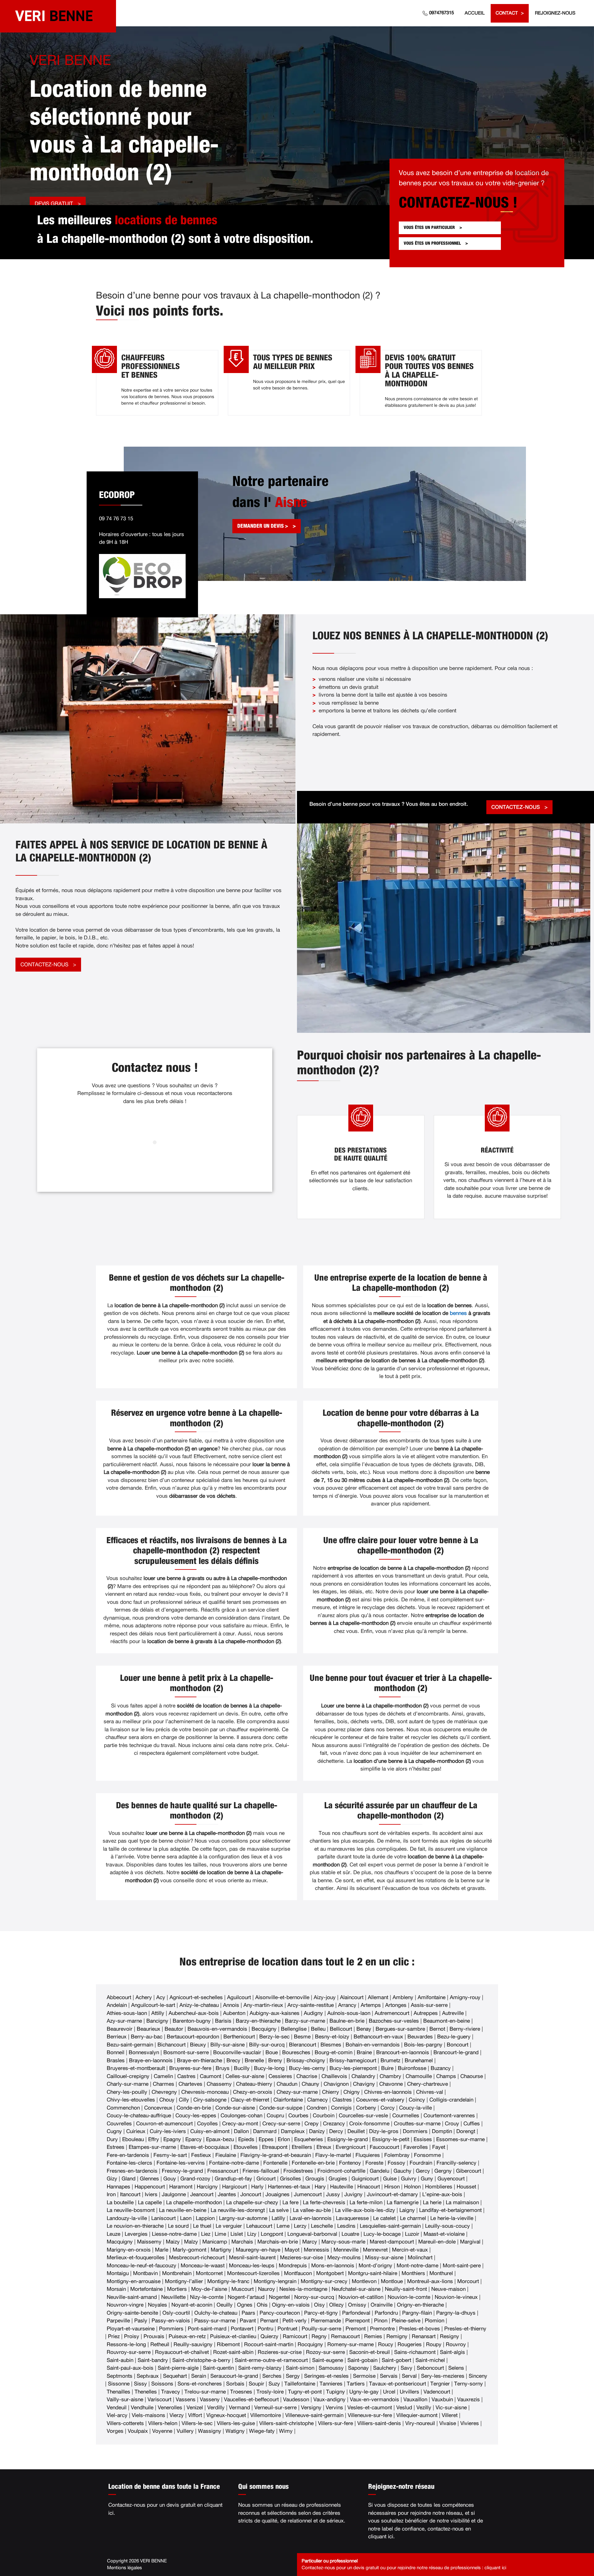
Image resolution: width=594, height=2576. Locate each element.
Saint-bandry (153, 2360)
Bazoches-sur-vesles (394, 2021)
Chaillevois (334, 2076)
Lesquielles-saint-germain (390, 2226)
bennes (458, 1313)
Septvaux (148, 2376)
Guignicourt (365, 2179)
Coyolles (207, 2124)
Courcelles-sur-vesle (363, 2116)
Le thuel (202, 2226)
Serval (409, 2376)
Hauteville (342, 2187)
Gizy (112, 2179)
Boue (272, 2052)
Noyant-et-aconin (192, 2305)
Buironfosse (412, 2068)
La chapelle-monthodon (194, 2202)
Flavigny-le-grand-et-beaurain (276, 2155)
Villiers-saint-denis (379, 2423)
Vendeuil (117, 2408)
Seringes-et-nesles (326, 2376)
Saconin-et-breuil (370, 2352)
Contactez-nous (516, 807)
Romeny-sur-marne (351, 2344)
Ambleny (403, 1997)
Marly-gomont (189, 2250)
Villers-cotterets (125, 2423)
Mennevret (375, 2250)
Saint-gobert (396, 2360)
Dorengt (466, 2131)
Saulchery (385, 2368)
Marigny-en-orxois (129, 2250)
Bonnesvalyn (144, 2052)
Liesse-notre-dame (174, 2234)
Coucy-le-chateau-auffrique (139, 2116)
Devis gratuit (54, 204)
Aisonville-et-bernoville (282, 1997)
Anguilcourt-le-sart (153, 2005)
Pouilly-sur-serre (321, 2329)
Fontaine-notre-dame (234, 2163)
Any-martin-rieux (263, 2005)
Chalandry (363, 2076)
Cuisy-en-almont (210, 2131)
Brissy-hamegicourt (353, 2061)
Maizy (173, 2242)
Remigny (397, 2336)
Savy (407, 2368)
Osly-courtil (176, 2313)
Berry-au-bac (147, 2037)
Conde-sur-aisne (235, 2108)
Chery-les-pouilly (127, 2092)
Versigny (311, 2408)
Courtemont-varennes (449, 2116)
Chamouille (419, 2076)
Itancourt (130, 2194)
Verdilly (216, 2408)
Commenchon (123, 2108)
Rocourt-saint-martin (269, 2344)
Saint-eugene (328, 2360)
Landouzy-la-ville (127, 2218)
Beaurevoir (120, 2029)
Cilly (184, 2100)
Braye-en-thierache (200, 2061)
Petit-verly (295, 2321)
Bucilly (242, 2068)
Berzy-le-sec (274, 2037)
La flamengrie (403, 2202)
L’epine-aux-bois (442, 2194)
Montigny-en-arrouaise (134, 2281)
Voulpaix (138, 2431)
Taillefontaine (300, 2384)
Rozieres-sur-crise (280, 2352)
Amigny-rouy (465, 1997)
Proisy (132, 2336)
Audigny (313, 2013)
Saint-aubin (120, 2360)
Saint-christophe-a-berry (201, 2360)
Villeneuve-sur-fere (370, 2415)
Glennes (149, 2179)
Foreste (374, 2163)
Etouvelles (246, 2147)
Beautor (174, 2029)
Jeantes (227, 2194)
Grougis (315, 2179)
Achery (144, 1997)
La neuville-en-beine (183, 2210)
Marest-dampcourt (392, 2242)
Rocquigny (310, 2344)
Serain (199, 2376)
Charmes (164, 2084)
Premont (356, 2329)
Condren (317, 2108)
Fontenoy (350, 2163)
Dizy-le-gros (384, 2131)
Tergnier (440, 2384)
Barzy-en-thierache (258, 2021)
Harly (257, 2187)
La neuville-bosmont (131, 2210)
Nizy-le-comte (207, 2297)
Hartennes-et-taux (289, 2187)
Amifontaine (432, 1997)
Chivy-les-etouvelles (131, 2100)
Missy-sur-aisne (384, 2258)
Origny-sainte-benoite (132, 2313)
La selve (279, 2210)
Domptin (442, 2131)
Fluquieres (368, 2155)
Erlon (284, 2139)
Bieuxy (198, 2045)
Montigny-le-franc (228, 2281)
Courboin (324, 2116)
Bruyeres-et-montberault (136, 2068)
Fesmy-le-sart (170, 2155)
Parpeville (118, 2321)
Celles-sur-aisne (245, 2076)
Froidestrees (298, 2171)
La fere (291, 2202)
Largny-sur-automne (243, 2218)
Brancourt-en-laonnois (403, 2052)
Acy (161, 1997)
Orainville (382, 2305)
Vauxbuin (442, 2400)
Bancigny (157, 2021)
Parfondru (386, 2313)
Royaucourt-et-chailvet (182, 2352)
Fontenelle (275, 2163)
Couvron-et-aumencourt (164, 2124)
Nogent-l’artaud (246, 2297)
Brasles (116, 2061)
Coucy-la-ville (415, 2108)
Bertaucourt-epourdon (193, 2037)
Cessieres (280, 2076)
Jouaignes (278, 2194)
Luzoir (412, 2234)
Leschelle (322, 2226)
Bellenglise (294, 2029)
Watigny (235, 2431)
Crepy (312, 2124)
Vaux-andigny (329, 2400)
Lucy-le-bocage (382, 2234)
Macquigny (120, 2242)
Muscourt (243, 2289)
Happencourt (150, 2187)
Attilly (158, 2013)
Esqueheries (309, 2139)
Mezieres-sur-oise (301, 2258)
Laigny (407, 2210)
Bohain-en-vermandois (373, 2045)
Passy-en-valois (171, 2321)
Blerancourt (303, 2045)
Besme (302, 2037)
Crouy (452, 2124)
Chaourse (472, 2076)
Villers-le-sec (197, 2423)
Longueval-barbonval (312, 2234)
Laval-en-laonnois (311, 2218)
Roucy (386, 2344)
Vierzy (177, 2415)
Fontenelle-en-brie (313, 2163)
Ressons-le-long (126, 2344)
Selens (456, 2368)
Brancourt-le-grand (456, 2052)
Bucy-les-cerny (307, 2068)
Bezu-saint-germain (130, 2045)
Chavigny (364, 2084)
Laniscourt (164, 2218)
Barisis (223, 2021)
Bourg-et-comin (334, 2052)
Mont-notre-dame (418, 2266)
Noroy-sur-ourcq (314, 2297)
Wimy (286, 2431)
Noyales (157, 2305)
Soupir (256, 2384)
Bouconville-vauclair (237, 2052)
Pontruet (287, 2329)
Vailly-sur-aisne (125, 2400)
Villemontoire (266, 2415)
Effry (154, 2139)
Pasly (141, 2321)
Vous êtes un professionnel (432, 243)
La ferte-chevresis (324, 2202)
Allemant (378, 1997)
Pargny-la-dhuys (456, 2313)
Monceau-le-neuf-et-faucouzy (142, 2266)
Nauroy (267, 2289)
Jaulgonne (174, 2194)
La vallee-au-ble (312, 2210)
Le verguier (229, 2226)
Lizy (252, 2234)
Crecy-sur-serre (281, 2124)
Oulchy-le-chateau (216, 2313)
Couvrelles (119, 2124)
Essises (423, 2139)
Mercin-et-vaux (410, 2250)
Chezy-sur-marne (297, 2092)
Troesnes (241, 2392)
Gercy (423, 2171)
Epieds (246, 2139)
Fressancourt (223, 2171)
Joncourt (251, 2194)
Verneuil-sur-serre (275, 2408)
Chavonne (391, 2084)
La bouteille (120, 2202)
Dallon (241, 2131)
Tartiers (356, 2384)
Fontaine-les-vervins (181, 2163)
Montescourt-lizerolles (253, 2273)
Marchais (242, 2242)
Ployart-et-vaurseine (131, 2329)
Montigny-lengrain (275, 2281)
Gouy (170, 2179)
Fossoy (396, 2163)
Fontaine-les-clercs (129, 2163)
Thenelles (146, 2392)
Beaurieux (148, 2029)
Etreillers (302, 2147)
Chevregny (164, 2092)
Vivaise (448, 2423)
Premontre (382, 2329)
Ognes (245, 2305)
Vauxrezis (469, 2400)
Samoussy (331, 2368)
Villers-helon (163, 2423)
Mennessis (316, 2250)
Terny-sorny (469, 2384)
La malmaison (462, 2202)
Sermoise (364, 2376)
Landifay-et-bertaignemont (450, 2210)
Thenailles (118, 2392)
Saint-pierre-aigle (178, 2368)
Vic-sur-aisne (451, 2408)
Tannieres (331, 2384)
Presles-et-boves (420, 2329)
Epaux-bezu (220, 2139)
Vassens (186, 2400)
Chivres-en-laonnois (388, 2092)
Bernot (437, 2029)
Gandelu (379, 2171)
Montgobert (330, 2273)
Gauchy (402, 2171)
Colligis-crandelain (451, 2100)
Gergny (443, 2171)
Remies (373, 2336)
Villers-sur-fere (336, 2423)
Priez (114, 2336)
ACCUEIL (475, 13)
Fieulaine (226, 2155)
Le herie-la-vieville (452, 2218)
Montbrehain (177, 2273)
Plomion (435, 2321)
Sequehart (175, 2376)
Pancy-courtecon (280, 2313)
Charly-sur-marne (128, 2084)
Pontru (265, 2329)
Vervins (334, 2408)
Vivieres (470, 2423)
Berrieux (117, 2037)
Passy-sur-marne (215, 2321)
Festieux (201, 2155)
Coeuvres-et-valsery (380, 2100)
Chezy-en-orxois (253, 2092)
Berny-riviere (465, 2029)
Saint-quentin (218, 2368)
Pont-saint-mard (207, 2329)
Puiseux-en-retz (187, 2336)
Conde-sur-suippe (281, 2108)
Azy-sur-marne (124, 2021)
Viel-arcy (117, 2415)
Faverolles (416, 2147)
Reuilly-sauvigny (193, 2344)
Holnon (412, 2187)
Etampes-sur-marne (152, 2147)
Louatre (350, 2234)
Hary (320, 2187)
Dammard (265, 2131)
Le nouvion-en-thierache (135, 2226)
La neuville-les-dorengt (238, 2210)
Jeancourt (202, 2194)
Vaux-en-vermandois (374, 2400)
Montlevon (364, 2281)
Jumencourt (308, 2194)
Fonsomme (427, 2155)
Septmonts (120, 2376)
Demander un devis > (263, 526)
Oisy (319, 2305)
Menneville (346, 2250)
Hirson (392, 2187)
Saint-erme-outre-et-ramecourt (271, 2360)
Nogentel (279, 2297)
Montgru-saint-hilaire (373, 2273)
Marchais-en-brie (278, 2242)
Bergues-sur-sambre (400, 2029)
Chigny (352, 2092)
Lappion (205, 2218)
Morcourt (468, 2281)
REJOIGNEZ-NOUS (555, 13)
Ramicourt (295, 2336)
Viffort (195, 2415)
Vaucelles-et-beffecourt (251, 2400)
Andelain (117, 2005)
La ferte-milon (366, 2202)
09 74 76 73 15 (116, 519)
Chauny (310, 2084)
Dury (112, 2139)
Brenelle (254, 2061)
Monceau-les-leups (252, 2266)
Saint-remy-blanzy (260, 2368)
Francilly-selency (456, 2163)
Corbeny (366, 2108)
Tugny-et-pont (305, 2392)
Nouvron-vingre (125, 2305)
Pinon (381, 2321)
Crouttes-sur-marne (417, 2124)
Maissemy (149, 2242)
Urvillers (409, 2392)
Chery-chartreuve (428, 2084)
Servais (389, 2376)
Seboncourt (430, 2368)
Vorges (115, 2431)
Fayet (439, 2147)
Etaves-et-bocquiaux (205, 2147)
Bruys (223, 2068)
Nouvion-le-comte (409, 2297)
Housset (466, 2187)
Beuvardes (420, 2037)
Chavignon (336, 2084)
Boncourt (458, 2045)
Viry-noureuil (420, 2423)
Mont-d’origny (375, 2266)
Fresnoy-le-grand (182, 2171)
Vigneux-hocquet (226, 2415)
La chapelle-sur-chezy (252, 2202)
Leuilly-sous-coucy (448, 2226)
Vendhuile (142, 2408)
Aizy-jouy (325, 1997)
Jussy (333, 2194)
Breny (275, 2061)
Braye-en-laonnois (151, 2061)
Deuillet (356, 2131)
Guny (427, 2179)
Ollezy (336, 2305)
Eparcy (194, 2139)
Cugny (114, 2131)
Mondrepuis (293, 2266)
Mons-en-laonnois (333, 2266)
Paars (248, 2313)
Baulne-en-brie (347, 2021)
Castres (186, 2076)
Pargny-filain (417, 2313)
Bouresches (296, 2052)
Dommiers (415, 2131)
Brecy (233, 2061)
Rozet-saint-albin (233, 2352)
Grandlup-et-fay (233, 2179)
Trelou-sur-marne (205, 2392)
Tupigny (336, 2392)
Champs (446, 2076)
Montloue (392, 2281)
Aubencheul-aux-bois (194, 2013)
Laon (186, 2218)
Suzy (274, 2384)
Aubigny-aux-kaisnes (275, 2013)
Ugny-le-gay (364, 2392)
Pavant (248, 2321)
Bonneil (116, 2052)
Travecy (171, 2392)
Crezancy (334, 2124)
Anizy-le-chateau (199, 2005)
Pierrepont (357, 2321)
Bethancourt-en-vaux (378, 2037)
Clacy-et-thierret (250, 2100)
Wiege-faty (262, 2431)
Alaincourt (352, 1997)
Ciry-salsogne (210, 2100)
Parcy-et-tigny (321, 2313)
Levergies (136, 2234)
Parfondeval (356, 2313)
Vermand (239, 2408)
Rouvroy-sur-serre (129, 2352)
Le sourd (178, 2226)
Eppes (266, 2139)
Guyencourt (451, 2179)
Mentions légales (125, 2568)
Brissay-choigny (306, 2061)
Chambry (390, 2076)
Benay (364, 2029)
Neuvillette (173, 2297)
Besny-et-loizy (332, 2037)
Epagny (172, 2139)
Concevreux (158, 2108)
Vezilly (424, 2408)
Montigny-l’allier (184, 2281)
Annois (231, 2005)
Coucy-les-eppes (196, 2116)
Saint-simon (300, 2368)
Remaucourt (345, 2336)
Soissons (162, 2384)
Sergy (293, 2376)
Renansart (424, 2336)
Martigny (221, 2250)
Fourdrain (421, 2163)
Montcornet (209, 2273)
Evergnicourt (351, 2147)
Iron (111, 2194)
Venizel (195, 2408)
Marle (162, 2250)
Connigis (341, 2108)
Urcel (389, 2392)
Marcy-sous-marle (343, 2242)
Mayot (292, 2250)
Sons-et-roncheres (200, 2384)
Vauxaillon (415, 2400)
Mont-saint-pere (462, 2266)
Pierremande (326, 2321)
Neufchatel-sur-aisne (356, 2289)
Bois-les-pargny (423, 2045)
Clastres (342, 2100)
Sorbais (235, 2384)
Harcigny (207, 2187)
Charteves (190, 2084)
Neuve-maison (448, 2289)
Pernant (269, 2321)
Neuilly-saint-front (406, 2289)
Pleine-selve (406, 2321)
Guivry (409, 2179)
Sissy (140, 2384)
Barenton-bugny (192, 2021)
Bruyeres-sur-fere (190, 2068)
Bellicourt (341, 2029)
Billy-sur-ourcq (267, 2045)
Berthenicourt (239, 2037)
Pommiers (171, 2329)
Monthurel (441, 2273)
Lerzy (300, 2226)
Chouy (167, 2100)
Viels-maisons (148, 2415)
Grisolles (291, 2179)
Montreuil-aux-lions (430, 2281)
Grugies (338, 2179)
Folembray (397, 2155)
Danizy (317, 2131)
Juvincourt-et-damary (392, 2194)
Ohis (262, 2305)
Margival (470, 2242)
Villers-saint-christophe (286, 2423)
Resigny (450, 2336)
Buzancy (441, 2068)
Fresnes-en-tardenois (132, 2171)
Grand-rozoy (195, 2179)
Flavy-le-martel (333, 2155)
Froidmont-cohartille (341, 2171)
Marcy (310, 2242)
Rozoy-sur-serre (325, 2352)
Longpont (272, 2234)
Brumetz (390, 2061)
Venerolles (170, 2408)
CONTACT (507, 13)
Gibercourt (469, 2171)
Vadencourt (437, 2392)
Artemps (371, 2005)
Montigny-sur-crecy (324, 2281)
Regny (319, 2336)
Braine (364, 2052)
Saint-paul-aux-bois (130, 2368)
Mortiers (177, 2289)
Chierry (331, 2092)
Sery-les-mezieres (443, 2376)
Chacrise (307, 2076)
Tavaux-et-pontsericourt (398, 2384)
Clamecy (318, 2100)
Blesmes (331, 2045)
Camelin (163, 2076)
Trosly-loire (270, 2392)
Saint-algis (452, 2352)
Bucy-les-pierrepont (353, 2068)
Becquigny (264, 2029)
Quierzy (269, 2336)
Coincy (417, 2100)
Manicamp (215, 2242)
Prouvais (154, 2336)
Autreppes (426, 2013)
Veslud (404, 2408)
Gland (129, 2179)
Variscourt (159, 2400)
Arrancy (347, 2005)
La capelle (150, 2202)
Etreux (324, 2147)
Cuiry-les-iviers (168, 2131)
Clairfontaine (288, 2100)
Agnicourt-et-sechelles (196, 1997)
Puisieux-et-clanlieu (233, 2336)
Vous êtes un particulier (429, 228)
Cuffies (472, 2124)
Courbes (298, 2116)
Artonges (396, 2005)
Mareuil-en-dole (437, 2242)
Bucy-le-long (269, 2068)
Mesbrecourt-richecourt (197, 2258)
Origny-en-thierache (420, 2305)
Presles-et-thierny (465, 2329)
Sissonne (119, 2384)
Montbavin (145, 2273)
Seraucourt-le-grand (234, 2376)
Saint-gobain (362, 2360)
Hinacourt (369, 2187)
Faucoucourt (384, 2147)
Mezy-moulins (344, 2258)
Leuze (114, 2234)
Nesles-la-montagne (303, 2289)
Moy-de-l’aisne (209, 2289)
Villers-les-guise (236, 2423)
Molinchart (420, 2258)
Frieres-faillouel (261, 2171)
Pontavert (242, 2329)
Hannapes (118, 2187)
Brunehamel (419, 2061)
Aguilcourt (239, 1997)
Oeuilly (225, 2305)
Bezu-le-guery (454, 2037)
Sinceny (478, 2376)
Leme (283, 2226)
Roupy (434, 2344)
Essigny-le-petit (391, 2139)
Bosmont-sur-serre (186, 2052)
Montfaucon (298, 2273)
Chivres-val (430, 2092)
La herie (432, 2202)
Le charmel (413, 2218)
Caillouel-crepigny (128, 2076)
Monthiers (413, 2273)
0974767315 (441, 13)
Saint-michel (430, 2360)
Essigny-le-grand (348, 2139)
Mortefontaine (146, 2289)
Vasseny (210, 2400)
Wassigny (210, 2431)
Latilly (278, 2218)
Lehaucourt (259, 2226)
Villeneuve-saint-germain (314, 2415)
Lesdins (346, 2226)
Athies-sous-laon (127, 2013)
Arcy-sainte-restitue (311, 2005)
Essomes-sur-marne (461, 2139)
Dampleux (293, 2131)
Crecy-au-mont (240, 2124)
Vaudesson (296, 2400)
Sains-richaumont (415, 2352)
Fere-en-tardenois (128, 2155)
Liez (206, 2234)
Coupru (275, 2116)
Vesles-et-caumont (370, 2408)
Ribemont (228, 2344)
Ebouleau (133, 2139)
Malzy (191, 2242)
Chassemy (219, 2084)
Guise (390, 2179)
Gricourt (266, 2179)
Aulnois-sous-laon (349, 2013)
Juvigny (353, 2194)
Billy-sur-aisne (228, 2045)
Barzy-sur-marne (305, 2021)
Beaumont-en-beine (447, 2021)
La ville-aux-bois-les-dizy (365, 2210)
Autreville (453, 2013)
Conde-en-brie (194, 2108)
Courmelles (406, 2116)
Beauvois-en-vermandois (217, 2029)
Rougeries (410, 2344)
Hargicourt (235, 2187)
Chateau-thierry (254, 2084)
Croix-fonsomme (369, 2124)
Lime (220, 2234)
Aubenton (234, 2013)
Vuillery (185, 2431)
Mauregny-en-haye (258, 2250)
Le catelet (384, 2218)
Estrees (116, 2147)
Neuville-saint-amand (132, 2297)
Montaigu (118, 2273)
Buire (387, 2068)
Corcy (388, 2108)
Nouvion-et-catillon (361, 2297)
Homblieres (439, 2187)
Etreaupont (275, 2147)
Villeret (450, 2415)
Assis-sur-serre (429, 2005)
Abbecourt (119, 1997)
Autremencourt (392, 2013)
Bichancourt (172, 2045)
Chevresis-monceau (205, 2092)
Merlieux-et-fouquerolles (136, 2258)
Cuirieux (136, 2131)
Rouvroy (456, 2344)
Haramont (181, 2187)
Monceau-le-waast (203, 2266)
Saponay (358, 2368)
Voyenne (162, 2431)
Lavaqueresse (352, 2218)
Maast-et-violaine (444, 2234)
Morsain (116, 2289)
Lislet (237, 2234)
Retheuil (160, 2344)
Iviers (151, 2194)
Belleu (318, 2029)
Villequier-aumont (417, 2415)
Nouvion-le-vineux (456, 2297)
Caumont (211, 2076)
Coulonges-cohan (241, 2116)
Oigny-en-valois (291, 2305)
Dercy (336, 2131)
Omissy (357, 2305)
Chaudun (287, 2084)
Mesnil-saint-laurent (252, 2258)
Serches (272, 2376)
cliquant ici (381, 2537)
